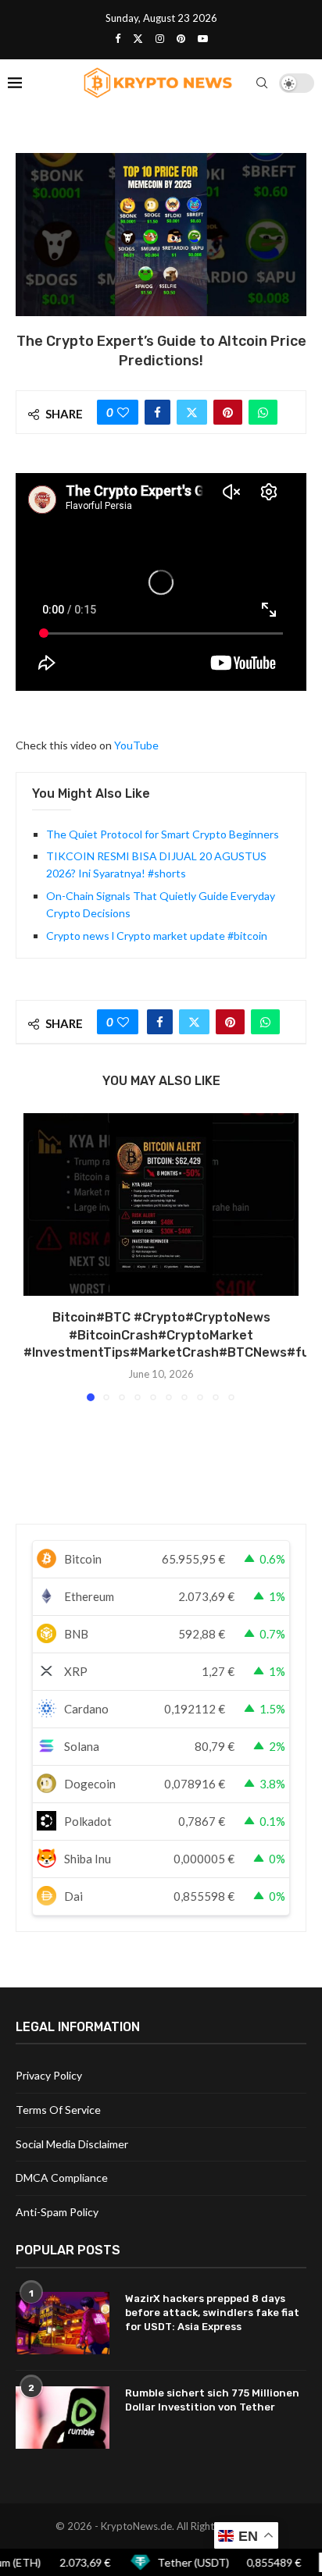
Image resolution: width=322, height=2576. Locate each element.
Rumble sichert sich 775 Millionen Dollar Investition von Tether (212, 2400)
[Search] (262, 83)
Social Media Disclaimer (72, 2144)
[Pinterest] (181, 38)
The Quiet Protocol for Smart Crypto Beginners (163, 834)
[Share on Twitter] (192, 412)
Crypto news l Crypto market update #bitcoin (157, 936)
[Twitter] (138, 38)
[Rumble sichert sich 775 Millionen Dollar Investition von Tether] (63, 2418)
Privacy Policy (49, 2075)
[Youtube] (203, 38)
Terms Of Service (58, 2110)
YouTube (136, 745)
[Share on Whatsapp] (263, 412)
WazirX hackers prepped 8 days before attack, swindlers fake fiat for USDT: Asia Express (212, 2313)
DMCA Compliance (62, 2178)
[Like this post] (123, 412)
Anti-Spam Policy (57, 2212)
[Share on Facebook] (157, 412)
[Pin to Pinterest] (228, 412)
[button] (37, 1256)
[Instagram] (160, 38)
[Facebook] (118, 38)
